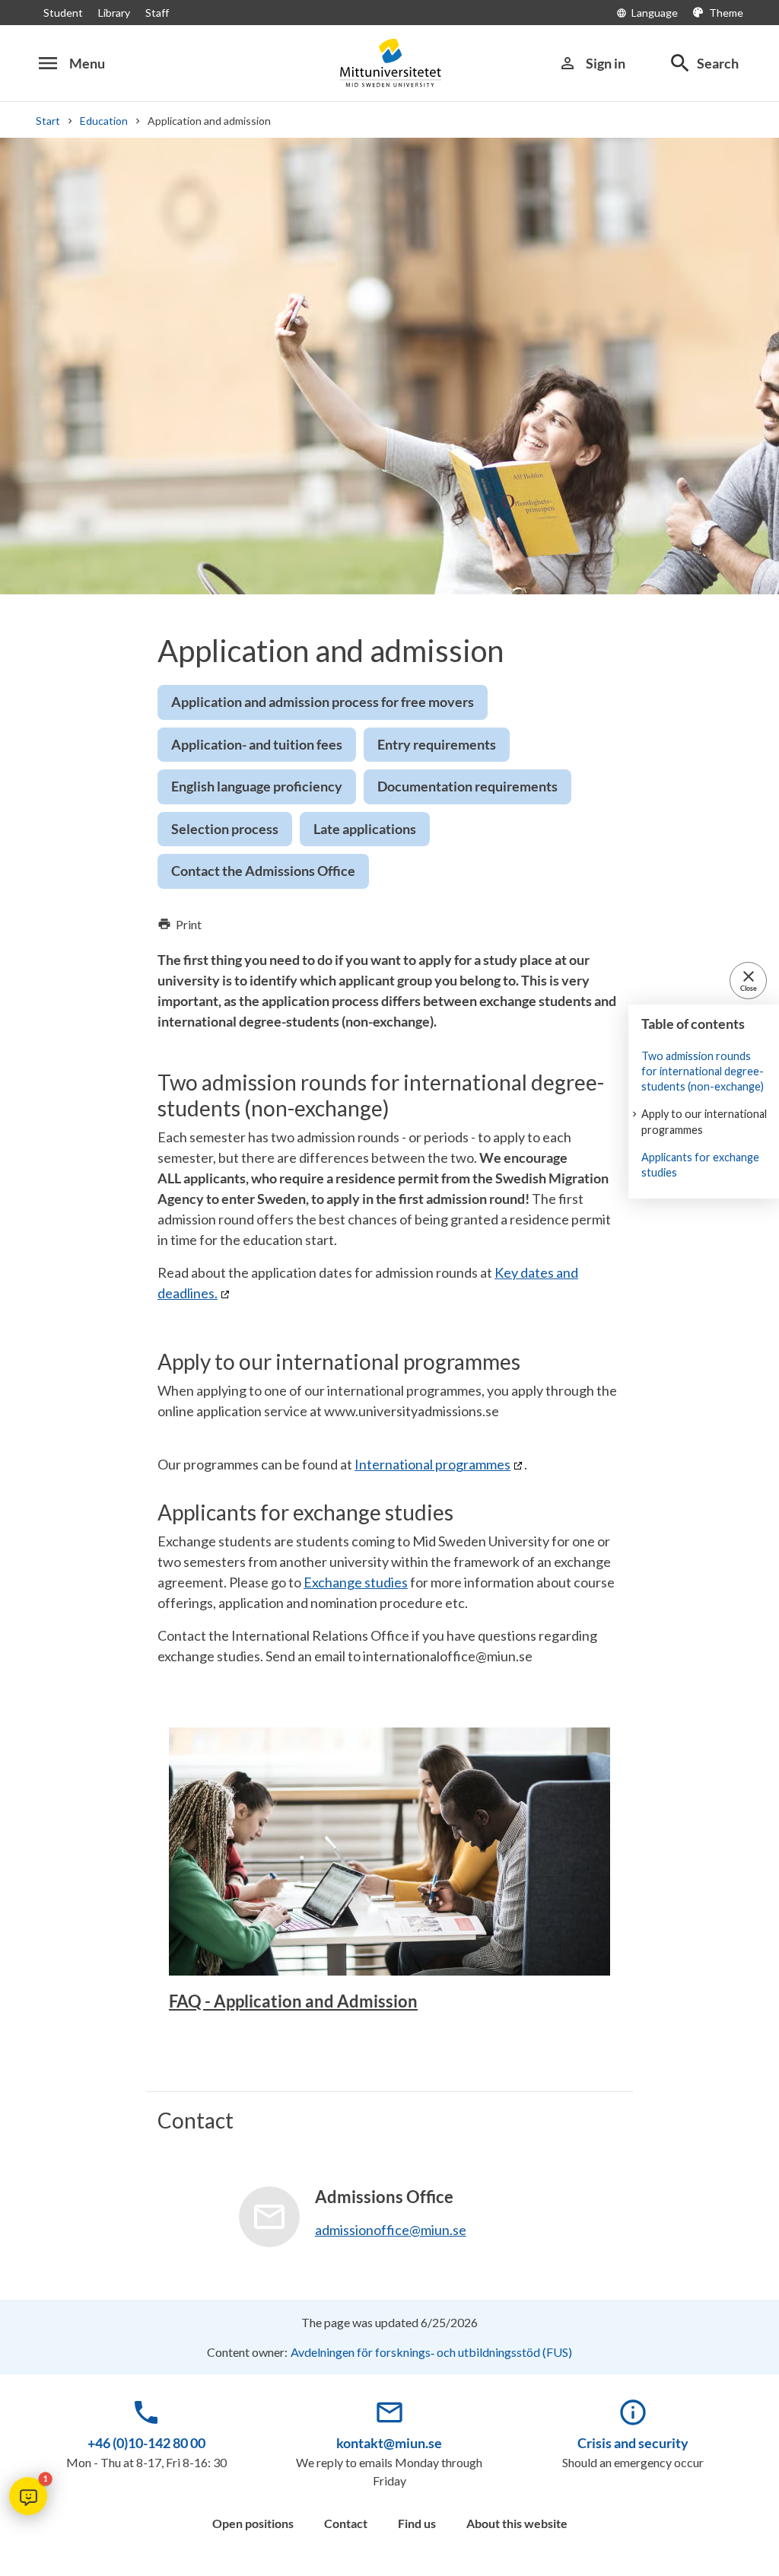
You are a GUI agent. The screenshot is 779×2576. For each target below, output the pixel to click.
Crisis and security (633, 2443)
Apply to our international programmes (704, 1121)
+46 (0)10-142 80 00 (146, 2443)
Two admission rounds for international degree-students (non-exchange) (703, 1071)
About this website (517, 2523)
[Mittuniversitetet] (389, 63)
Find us (417, 2523)
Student (63, 13)
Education (104, 121)
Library (114, 13)
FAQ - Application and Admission (293, 2001)
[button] (28, 2496)
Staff (157, 13)
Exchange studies (356, 1582)
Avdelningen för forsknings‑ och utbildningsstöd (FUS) (431, 2352)
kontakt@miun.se (389, 2443)
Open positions (253, 2523)
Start (48, 121)
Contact (346, 2523)
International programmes (432, 1464)
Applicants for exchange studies (700, 1165)
